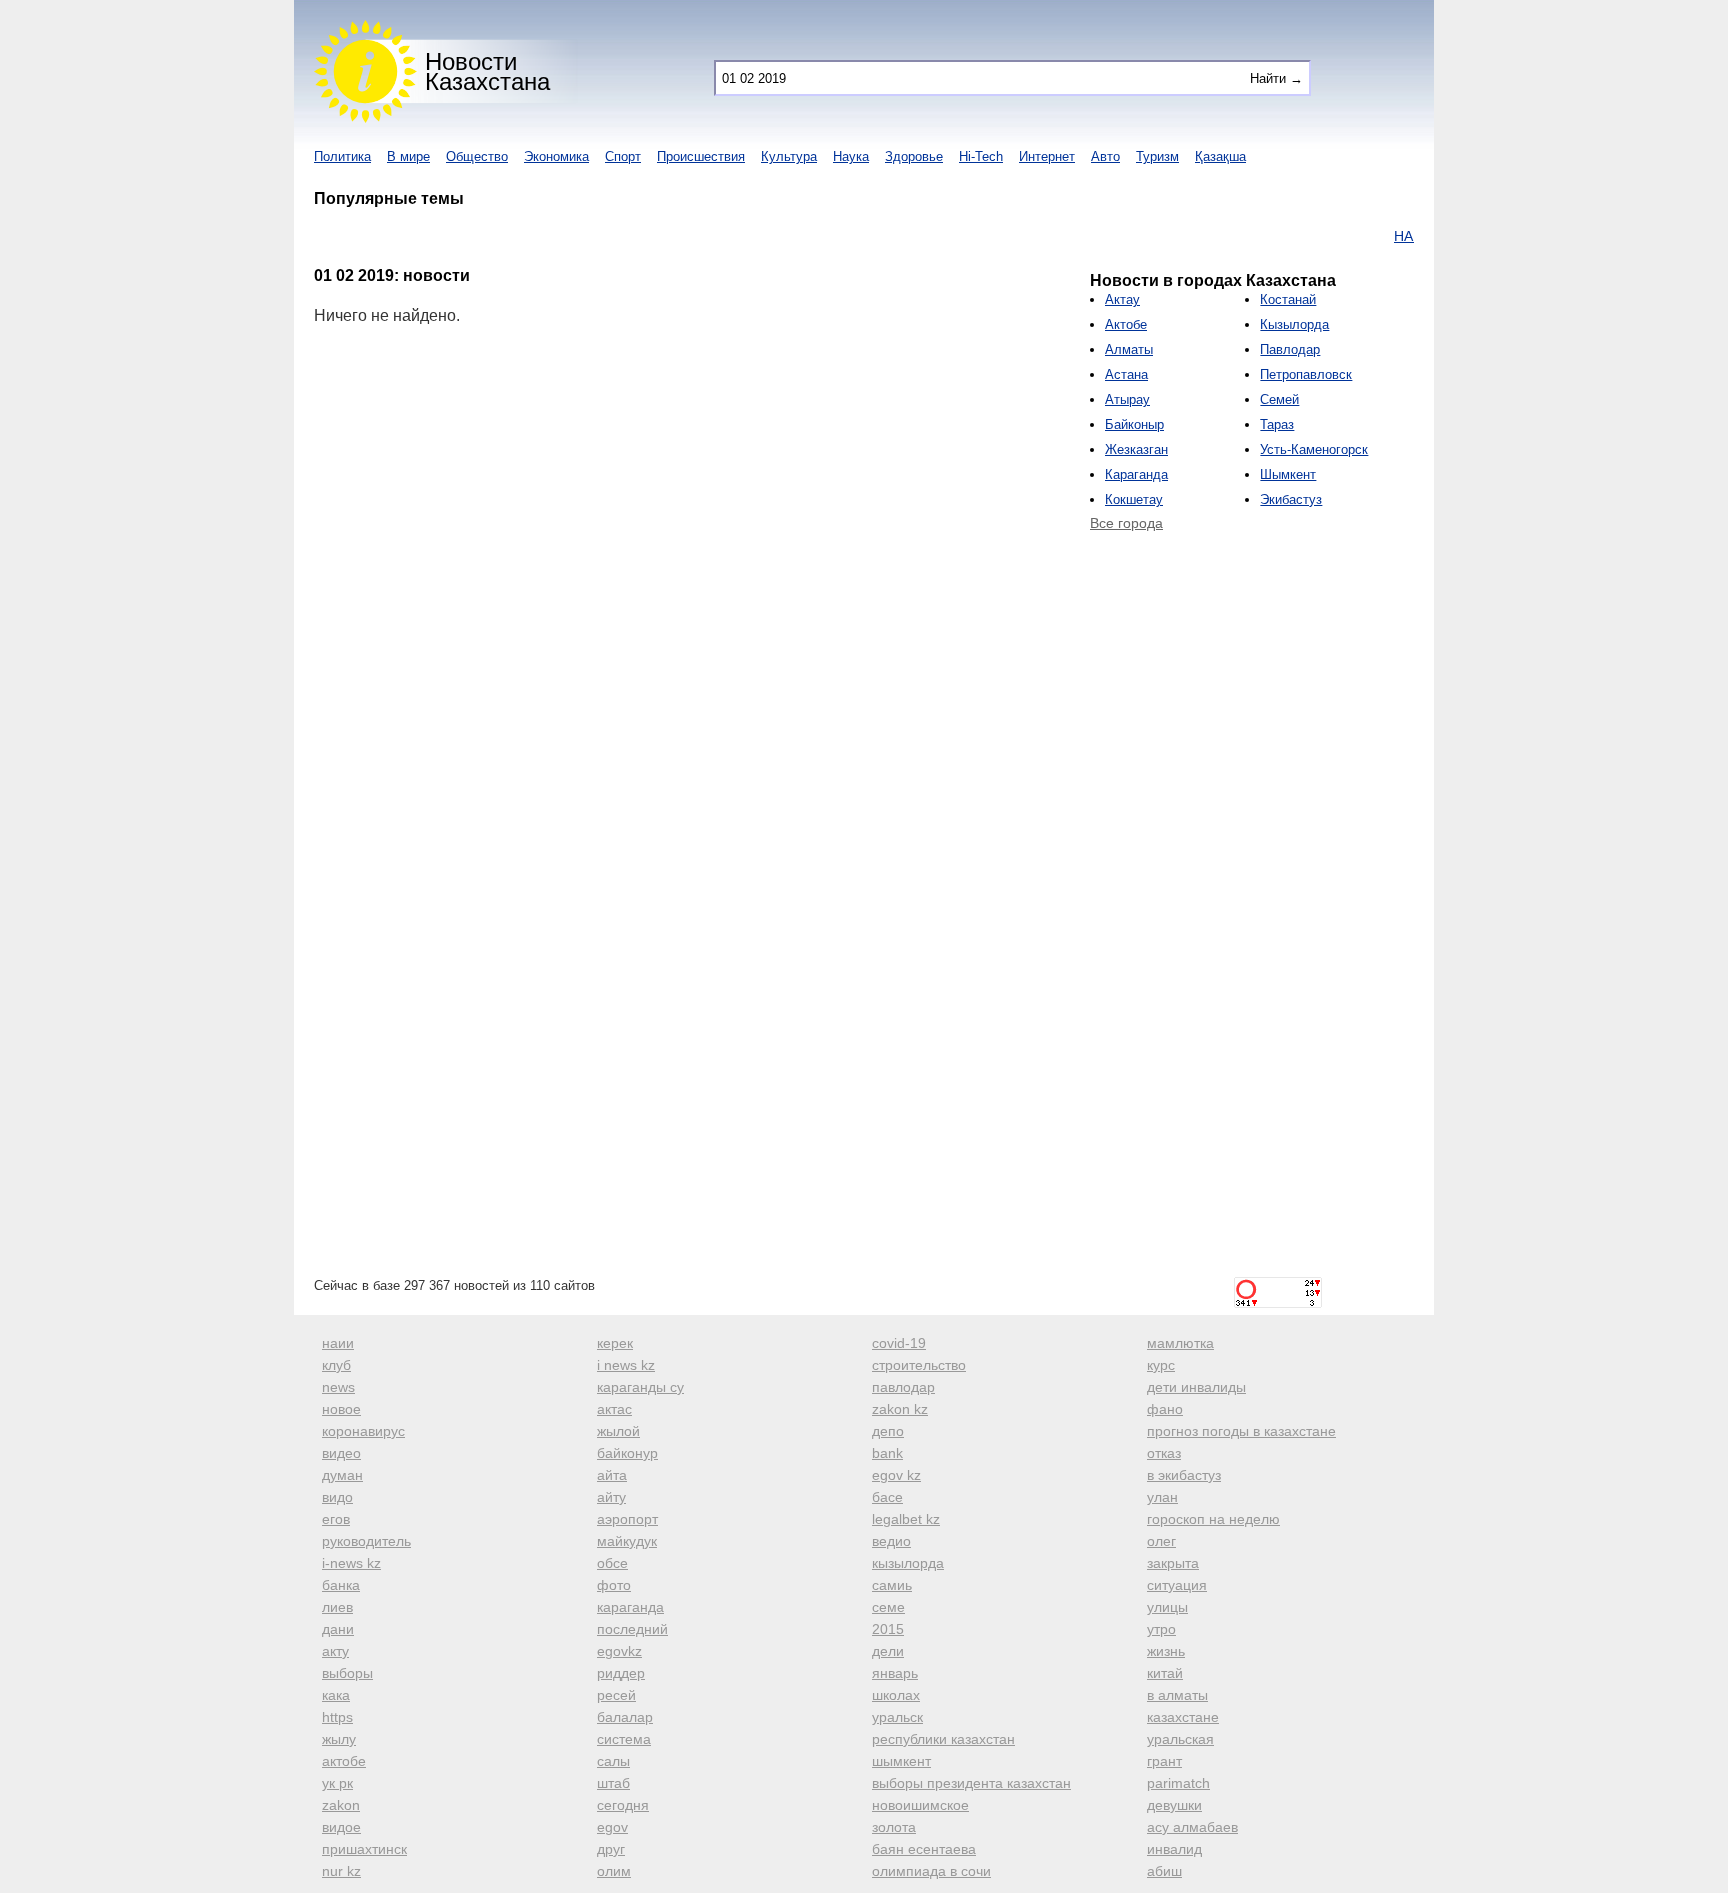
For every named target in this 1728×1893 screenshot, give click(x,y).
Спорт (623, 156)
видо (337, 1497)
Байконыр (1134, 424)
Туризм (1157, 156)
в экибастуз (1184, 1475)
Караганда (1136, 474)
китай (1165, 1673)
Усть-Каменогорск (1314, 449)
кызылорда (908, 1563)
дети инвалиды (1196, 1387)
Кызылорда (1294, 324)
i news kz (626, 1365)
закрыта (1173, 1563)
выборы (347, 1673)
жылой (618, 1431)
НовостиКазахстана (487, 71)
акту (335, 1651)
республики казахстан (943, 1739)
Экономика (556, 156)
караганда (630, 1607)
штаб (613, 1783)
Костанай (1288, 299)
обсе (612, 1563)
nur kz (341, 1871)
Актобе (1126, 324)
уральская (1180, 1739)
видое (341, 1827)
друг (611, 1849)
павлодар (903, 1387)
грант (1164, 1761)
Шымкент (1288, 474)
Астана (1126, 374)
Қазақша (1220, 156)
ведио (891, 1541)
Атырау (1127, 399)
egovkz (619, 1651)
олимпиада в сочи (931, 1871)
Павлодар (1290, 349)
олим (614, 1871)
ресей (616, 1695)
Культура (789, 156)
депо (888, 1431)
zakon (341, 1805)
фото (614, 1585)
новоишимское (920, 1805)
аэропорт (627, 1519)
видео (341, 1453)
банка (341, 1585)
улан (1162, 1497)
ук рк (337, 1783)
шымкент (901, 1761)
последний (632, 1629)
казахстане (1183, 1717)
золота (894, 1827)
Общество (477, 156)
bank (887, 1453)
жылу (339, 1739)
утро (1161, 1629)
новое (341, 1409)
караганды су (640, 1387)
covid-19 (899, 1343)
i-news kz (351, 1563)
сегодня (623, 1805)
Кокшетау (1134, 499)
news (338, 1387)
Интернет (1047, 156)
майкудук (627, 1541)
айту (611, 1497)
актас (614, 1409)
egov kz (896, 1475)
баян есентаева (924, 1849)
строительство (919, 1365)
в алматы (1177, 1695)
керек (615, 1343)
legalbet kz (906, 1519)
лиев (337, 1607)
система (624, 1739)
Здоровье (914, 156)
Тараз (1277, 424)
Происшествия (701, 156)
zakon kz (900, 1409)
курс (1161, 1365)
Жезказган (1136, 449)
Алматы (1129, 349)
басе (887, 1497)
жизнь (1166, 1651)
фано (1165, 1409)
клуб (336, 1365)
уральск (897, 1717)
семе (888, 1607)
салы (613, 1761)
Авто (1105, 156)
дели (888, 1651)
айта (612, 1475)
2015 (888, 1629)
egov (612, 1827)
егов (336, 1519)
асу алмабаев (1192, 1827)
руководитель (366, 1541)
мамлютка (1180, 1343)
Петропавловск (1306, 374)
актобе (344, 1761)
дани (338, 1629)
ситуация (1177, 1585)
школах (896, 1695)
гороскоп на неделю (1213, 1519)
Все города (1126, 523)
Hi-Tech (981, 156)
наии (338, 1343)
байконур (627, 1453)
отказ (1164, 1453)
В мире (408, 156)
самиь (892, 1585)
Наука (851, 156)
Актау (1122, 299)
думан (342, 1475)
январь (895, 1673)
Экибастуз (1291, 499)
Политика (342, 156)
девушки (1174, 1805)
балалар (625, 1717)
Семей (1279, 399)
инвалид (1174, 1849)
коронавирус (363, 1431)
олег (1161, 1541)
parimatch (1178, 1783)
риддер (621, 1673)
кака (336, 1695)
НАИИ (1385, 236)
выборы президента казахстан (971, 1783)
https (337, 1717)
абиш (1164, 1871)
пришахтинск (364, 1849)
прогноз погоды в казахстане (1241, 1431)
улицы (1167, 1607)
